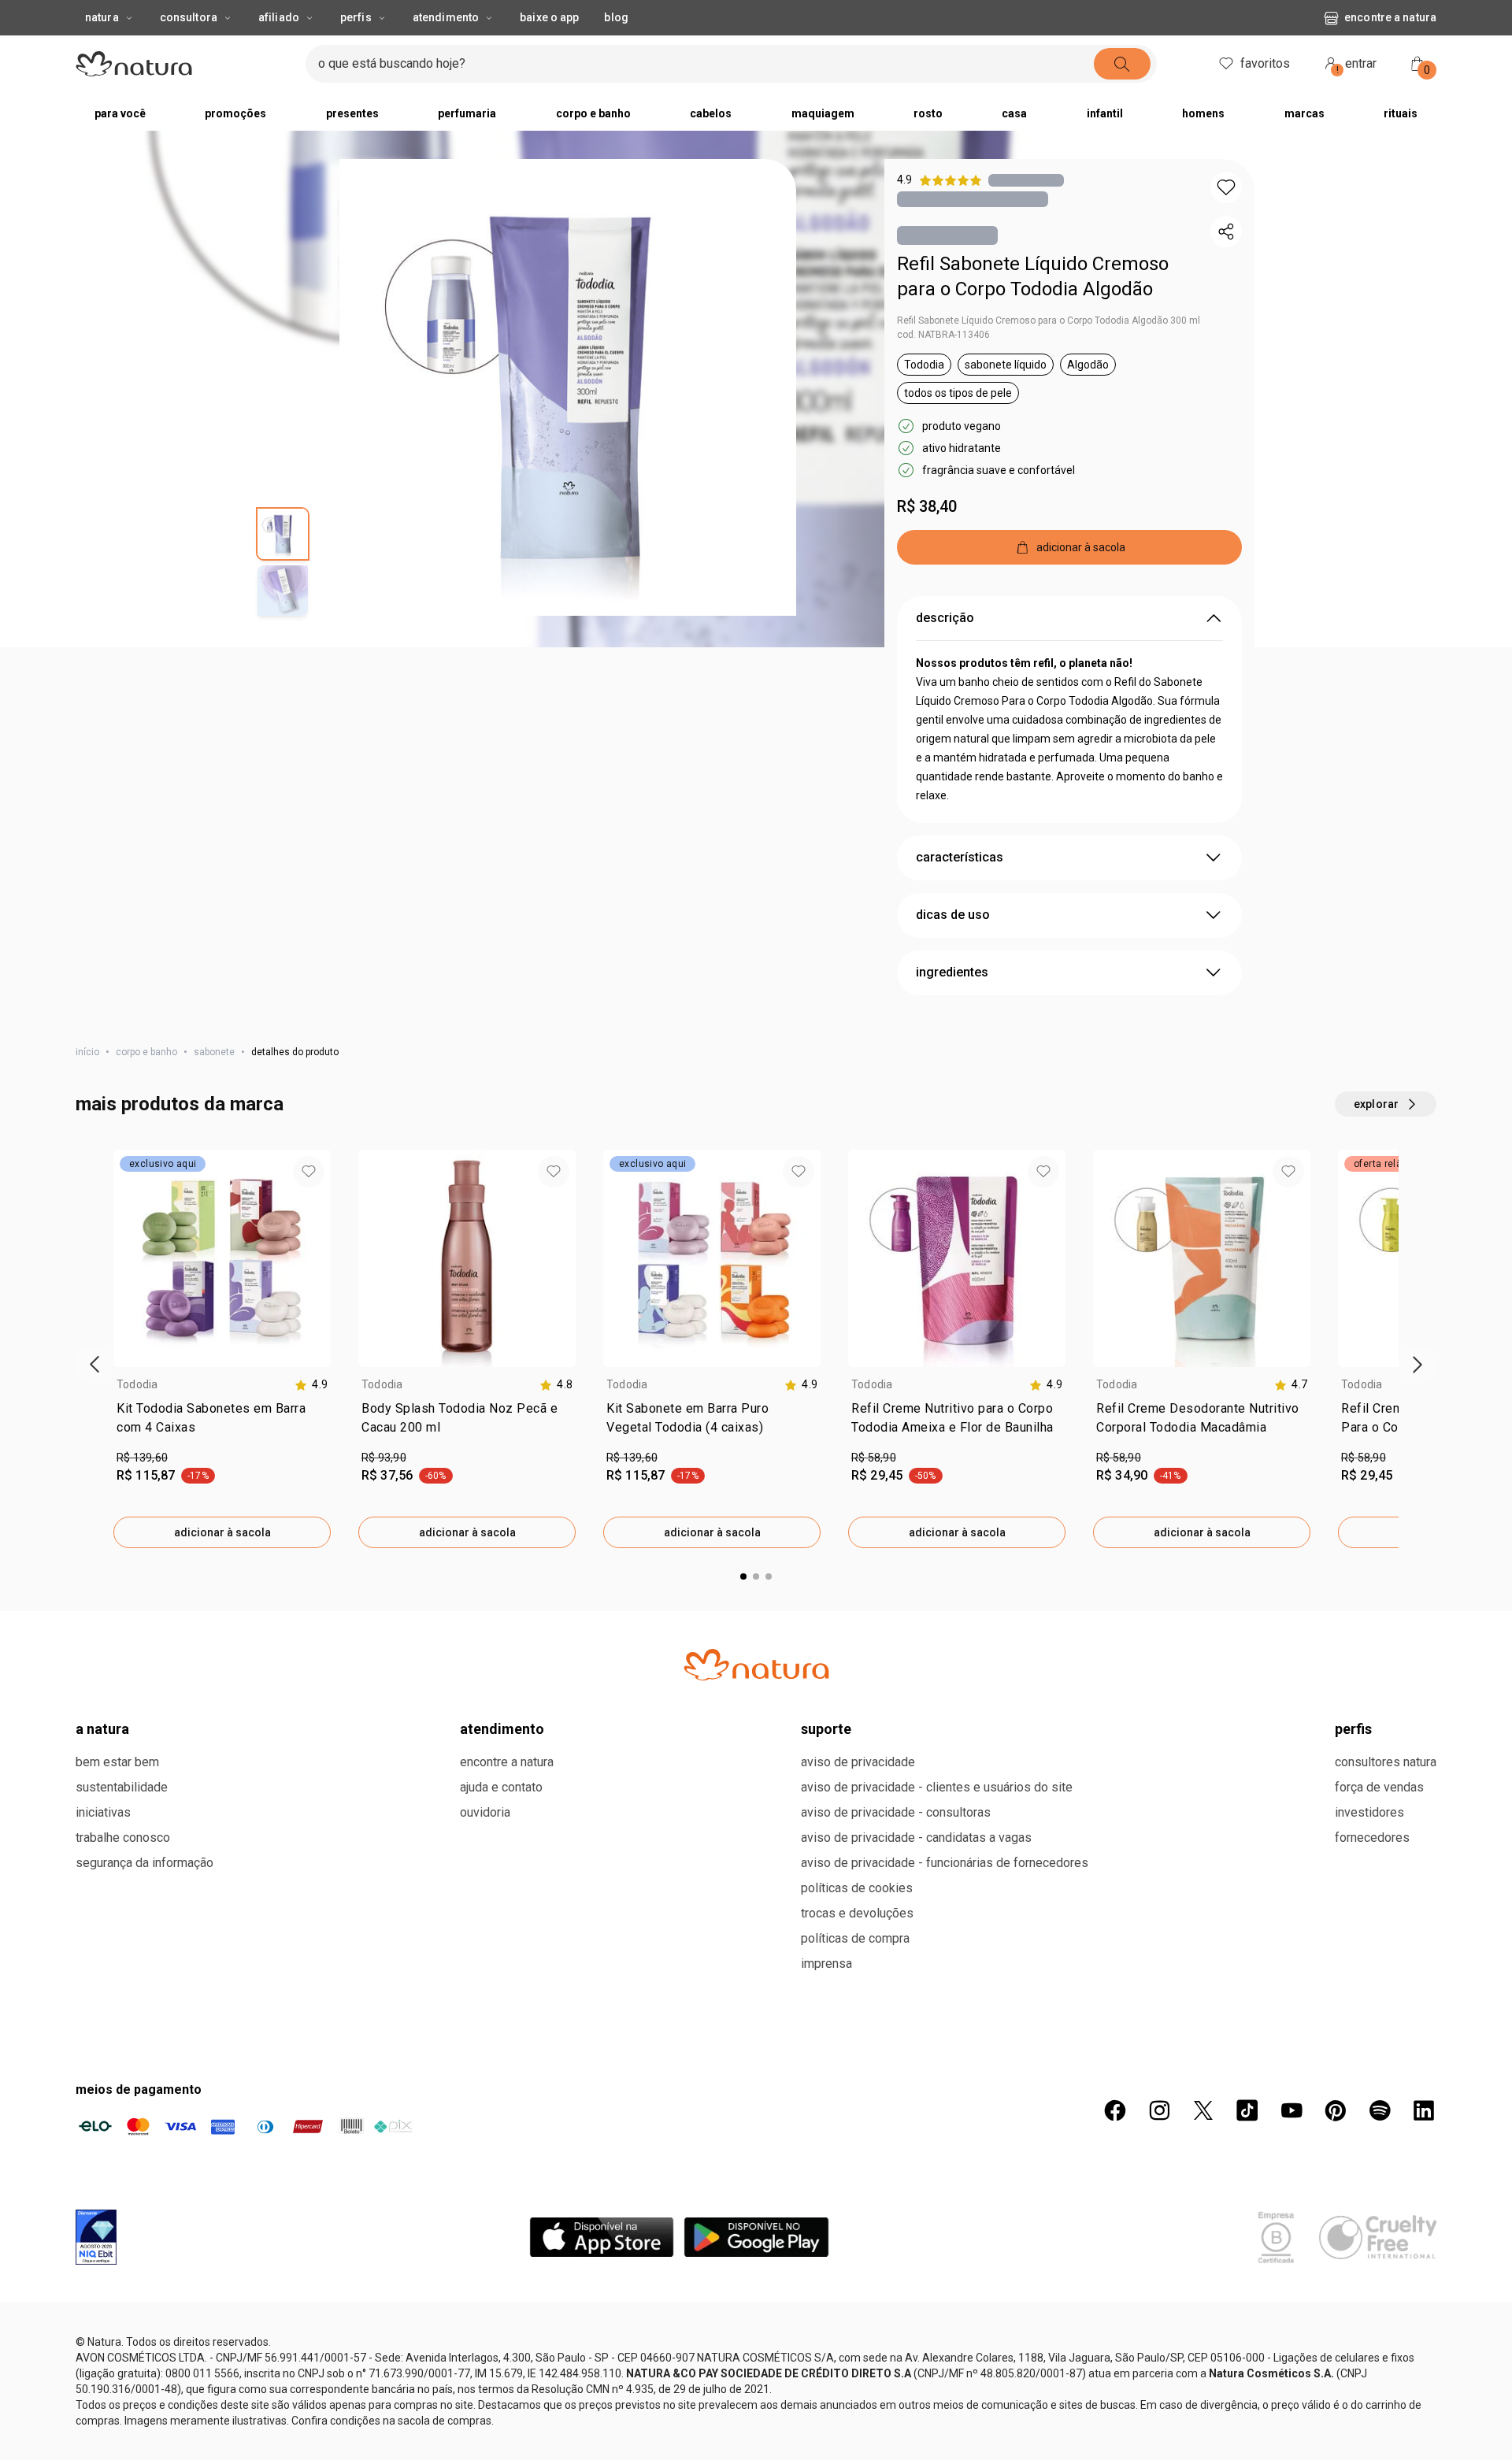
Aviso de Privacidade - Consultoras (896, 2397)
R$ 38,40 (927, 538)
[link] (222, 1453)
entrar (1357, 97)
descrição (945, 649)
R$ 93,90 (384, 1489)
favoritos (1265, 95)
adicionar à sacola (222, 1564)
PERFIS (1353, 2313)
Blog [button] (616, 49)
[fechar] (1490, 16)
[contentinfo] (311, 1416)
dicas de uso (953, 946)
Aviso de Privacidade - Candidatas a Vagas (916, 2422)
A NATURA (102, 2313)
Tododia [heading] (137, 1416)
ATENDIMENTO (502, 2313)
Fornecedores (1372, 2422)
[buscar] (1122, 95)
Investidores (1369, 2397)
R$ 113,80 (632, 2042)
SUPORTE (826, 2313)
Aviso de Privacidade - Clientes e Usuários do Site (937, 2371)
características (960, 889)
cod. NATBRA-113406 (943, 366)
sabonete (214, 1084)
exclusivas (823, 15)
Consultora (189, 49)
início (87, 1084)
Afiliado (279, 49)
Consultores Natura (1386, 2346)
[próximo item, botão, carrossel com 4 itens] (1010, 16)
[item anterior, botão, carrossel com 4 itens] (470, 16)
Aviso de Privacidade (858, 2346)
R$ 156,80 (142, 2042)
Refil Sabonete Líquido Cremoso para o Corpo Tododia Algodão (1033, 308)
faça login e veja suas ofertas (710, 15)
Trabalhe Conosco (123, 2422)
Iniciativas (103, 2397)
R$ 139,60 (142, 1489)
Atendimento (446, 49)
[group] (740, 16)
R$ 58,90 (874, 1489)
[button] (568, 419)
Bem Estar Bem (117, 2346)
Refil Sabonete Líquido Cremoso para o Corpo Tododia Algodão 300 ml (1049, 352)
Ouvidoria (485, 2397)
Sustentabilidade (122, 2371)
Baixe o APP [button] (549, 49)
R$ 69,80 (384, 2042)
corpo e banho (146, 1084)
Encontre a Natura (1390, 49)
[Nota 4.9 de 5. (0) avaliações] (1026, 211)
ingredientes (952, 1004)
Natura (102, 49)
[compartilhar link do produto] (1226, 263)
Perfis (356, 49)
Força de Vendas (1379, 2371)
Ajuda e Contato (501, 2371)
